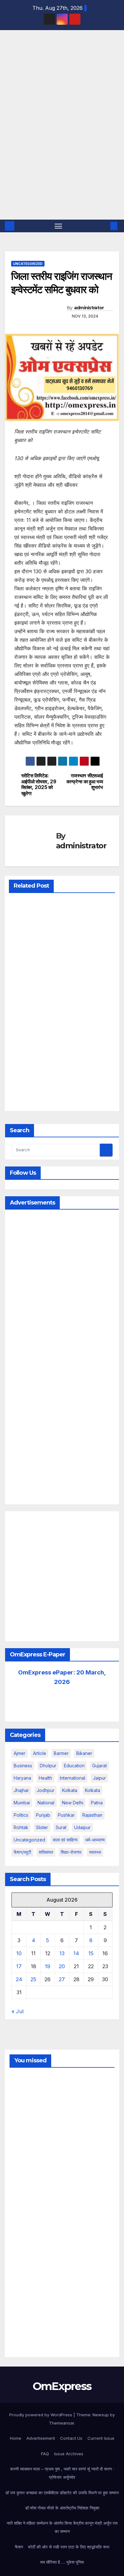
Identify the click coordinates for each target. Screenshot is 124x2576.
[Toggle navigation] (59, 226)
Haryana (22, 1778)
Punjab (43, 1815)
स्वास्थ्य (95, 1852)
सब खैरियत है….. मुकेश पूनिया (62, 2562)
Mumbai (22, 1803)
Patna (97, 1803)
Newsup (101, 2415)
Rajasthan (92, 1815)
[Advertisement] (62, 155)
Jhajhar (21, 1790)
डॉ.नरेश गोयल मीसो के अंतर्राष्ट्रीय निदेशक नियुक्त (62, 2508)
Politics (21, 1815)
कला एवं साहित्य (65, 1840)
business (23, 1766)
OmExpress (16, 59)
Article (40, 1753)
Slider (42, 1827)
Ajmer (20, 1753)
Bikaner (84, 1753)
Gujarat (100, 1766)
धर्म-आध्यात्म (95, 1840)
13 (62, 1953)
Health (45, 1778)
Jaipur (99, 1778)
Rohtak (21, 1827)
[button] (104, 226)
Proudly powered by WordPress (41, 2415)
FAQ (45, 2454)
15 (91, 1953)
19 (48, 1966)
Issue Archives (69, 2454)
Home (16, 2438)
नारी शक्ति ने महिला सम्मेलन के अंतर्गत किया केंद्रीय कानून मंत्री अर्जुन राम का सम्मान (62, 2527)
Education (74, 1766)
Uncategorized (28, 264)
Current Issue (101, 2438)
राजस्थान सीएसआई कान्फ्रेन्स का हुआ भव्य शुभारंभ (85, 782)
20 (62, 1966)
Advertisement (41, 2438)
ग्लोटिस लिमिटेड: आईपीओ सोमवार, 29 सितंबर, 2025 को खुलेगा (39, 784)
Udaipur (82, 1827)
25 (33, 1979)
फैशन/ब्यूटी (22, 1852)
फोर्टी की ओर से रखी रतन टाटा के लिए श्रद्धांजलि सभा (69, 2547)
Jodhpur (45, 1790)
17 (19, 1966)
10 (19, 1953)
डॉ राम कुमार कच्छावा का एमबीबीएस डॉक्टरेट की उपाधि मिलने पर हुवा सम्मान (62, 2493)
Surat (61, 1827)
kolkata (70, 1790)
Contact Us (71, 2438)
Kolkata (93, 1790)
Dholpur (48, 1766)
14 (76, 1953)
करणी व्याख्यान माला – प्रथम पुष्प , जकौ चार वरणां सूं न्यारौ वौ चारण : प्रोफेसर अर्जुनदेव (62, 2473)
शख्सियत (46, 1852)
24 (19, 1979)
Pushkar (66, 1815)
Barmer (61, 1753)
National (46, 1803)
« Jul (17, 2011)
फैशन (19, 2547)
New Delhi (73, 1803)
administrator (89, 308)
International (72, 1778)
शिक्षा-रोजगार (71, 1852)
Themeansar (62, 2423)
